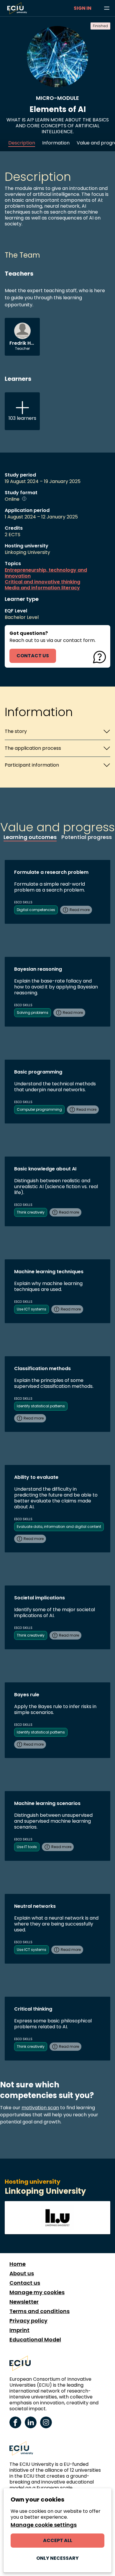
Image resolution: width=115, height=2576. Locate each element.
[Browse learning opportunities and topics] (107, 8)
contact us (33, 656)
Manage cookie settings (44, 2525)
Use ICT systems (32, 1309)
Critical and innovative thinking (42, 582)
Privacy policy (28, 2321)
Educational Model (35, 2340)
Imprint (19, 2330)
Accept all (58, 2540)
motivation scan (40, 2108)
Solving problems (33, 1013)
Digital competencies (36, 910)
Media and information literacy (42, 588)
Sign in (83, 8)
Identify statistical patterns (41, 1406)
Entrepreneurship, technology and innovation (46, 573)
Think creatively (31, 1212)
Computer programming (39, 1109)
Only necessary (57, 2558)
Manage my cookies (37, 2292)
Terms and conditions (40, 2311)
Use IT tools (27, 1847)
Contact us (25, 2283)
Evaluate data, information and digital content (59, 1527)
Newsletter (24, 2302)
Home (18, 2264)
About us (22, 2273)
